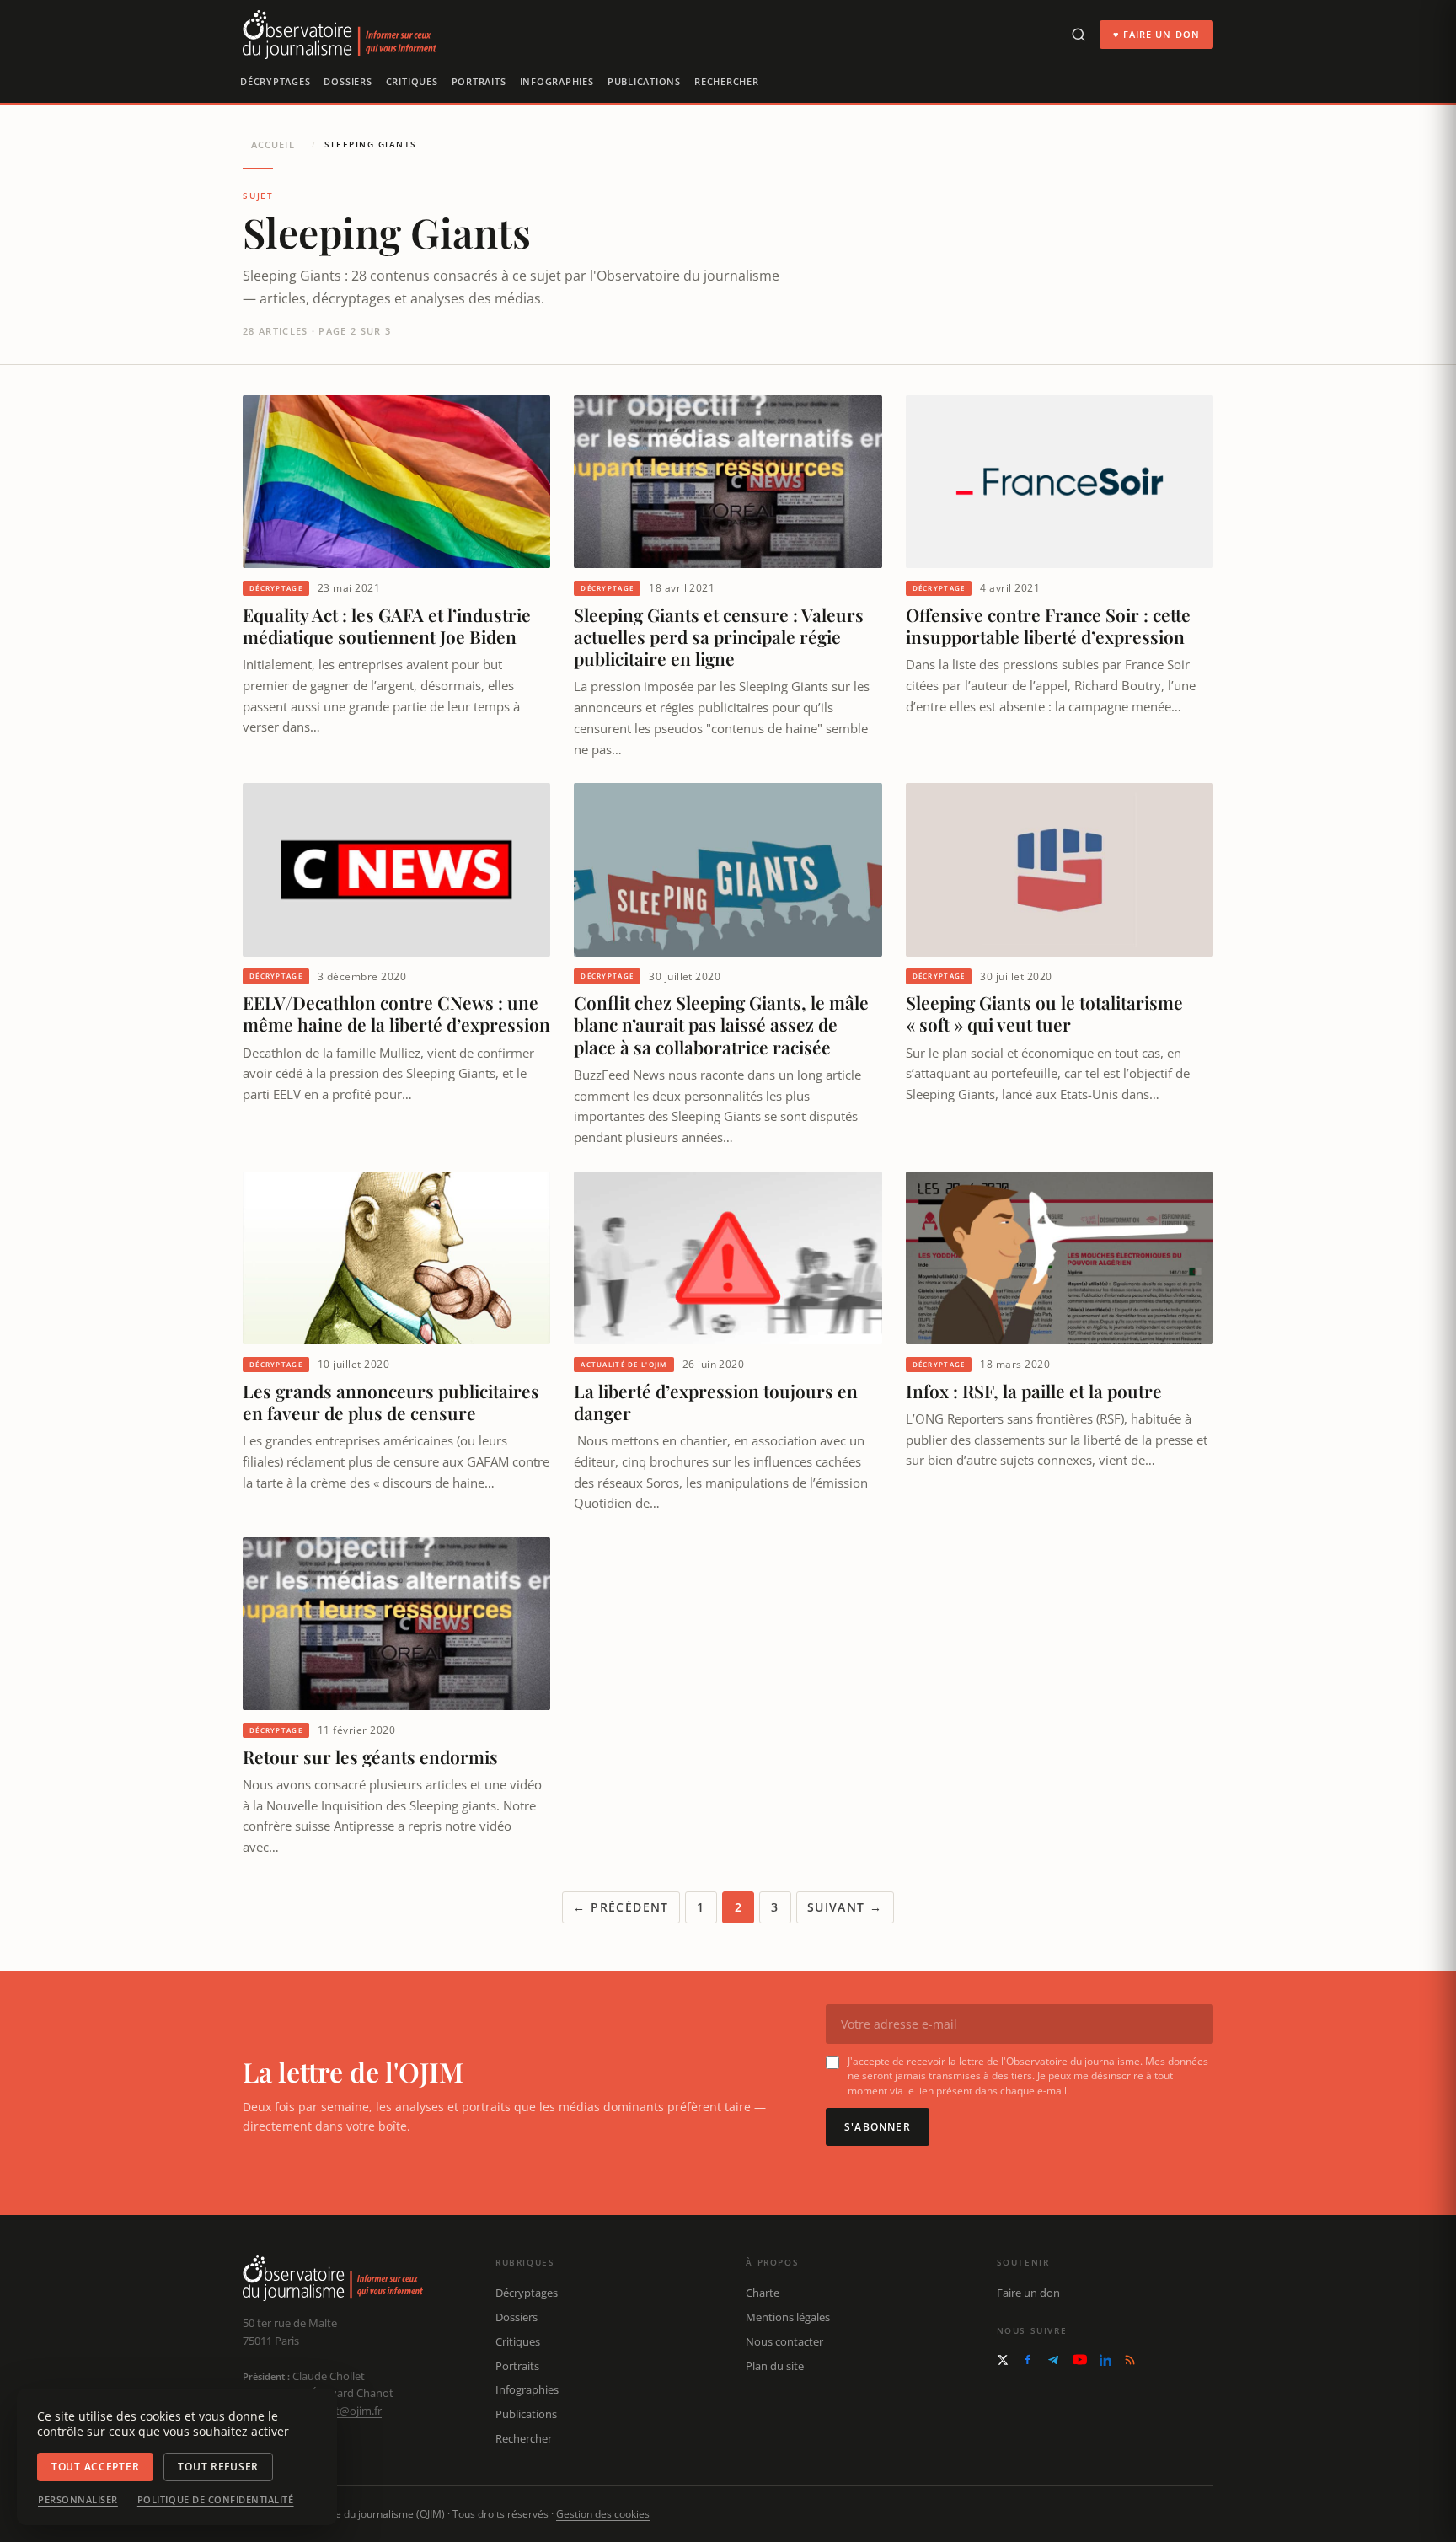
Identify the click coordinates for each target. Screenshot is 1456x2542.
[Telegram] (1053, 2360)
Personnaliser (78, 2500)
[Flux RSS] (1130, 2360)
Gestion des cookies (603, 2514)
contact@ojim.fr (342, 2411)
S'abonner (878, 2127)
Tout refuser (218, 2467)
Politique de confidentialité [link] (216, 2500)
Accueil (273, 145)
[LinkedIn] (1105, 2360)
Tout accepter (95, 2467)
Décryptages (275, 81)
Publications (644, 81)
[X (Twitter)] (1003, 2360)
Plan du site (775, 2366)
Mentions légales (788, 2317)
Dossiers (348, 81)
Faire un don (1028, 2293)
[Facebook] (1028, 2360)
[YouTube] (1080, 2360)
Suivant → (845, 1907)
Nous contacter (784, 2341)
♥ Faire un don (1156, 34)
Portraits (479, 81)
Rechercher (727, 81)
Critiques (412, 81)
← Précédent (621, 1907)
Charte (763, 2293)
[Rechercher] (1079, 35)
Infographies (557, 81)
